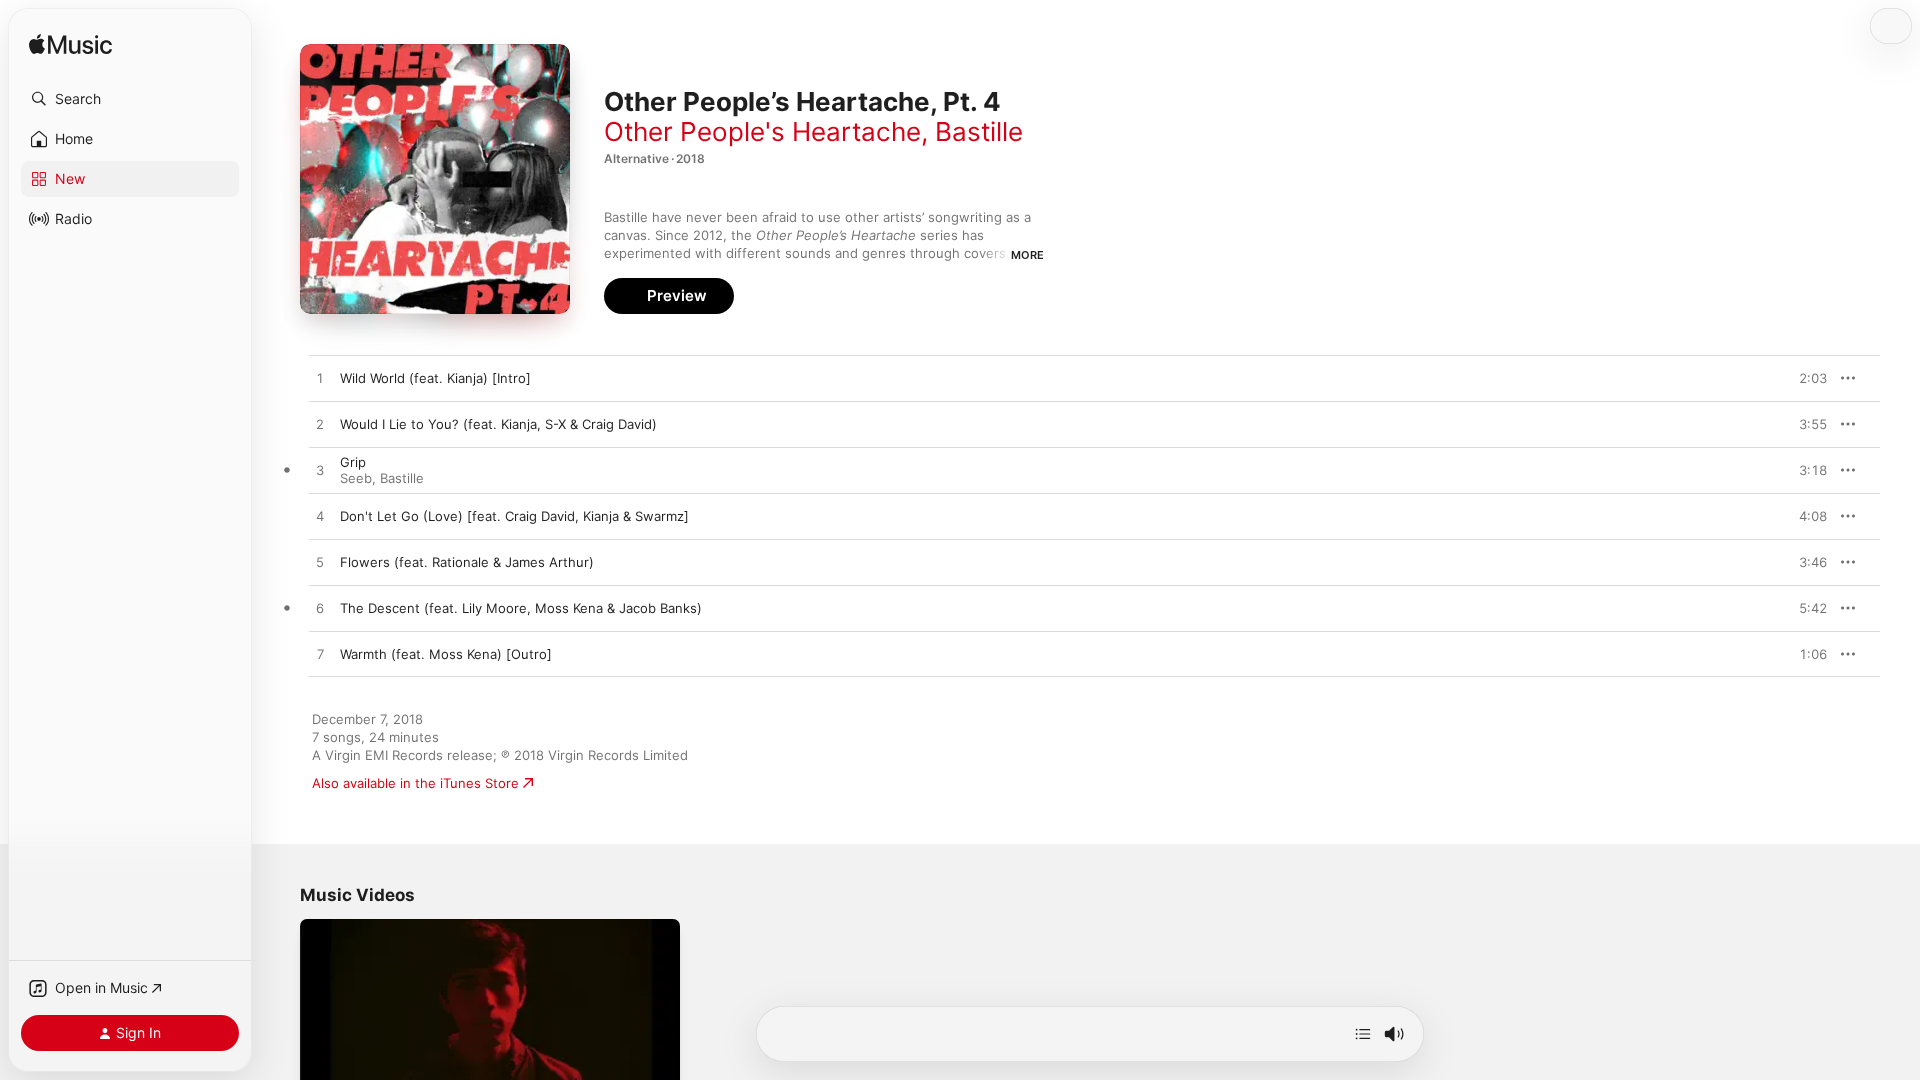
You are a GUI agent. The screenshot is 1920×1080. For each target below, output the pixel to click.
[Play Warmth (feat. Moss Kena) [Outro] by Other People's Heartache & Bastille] (320, 655)
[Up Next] (1363, 1034)
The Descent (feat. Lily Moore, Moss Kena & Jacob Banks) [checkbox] (521, 608)
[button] (130, 99)
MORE (1027, 255)
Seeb (356, 478)
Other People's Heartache (762, 131)
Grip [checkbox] (353, 462)
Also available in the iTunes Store (415, 783)
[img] (70, 45)
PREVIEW (1805, 378)
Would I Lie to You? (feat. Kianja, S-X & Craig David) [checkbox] (498, 424)
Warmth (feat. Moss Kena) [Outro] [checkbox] (446, 654)
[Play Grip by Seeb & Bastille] (320, 471)
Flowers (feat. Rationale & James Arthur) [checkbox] (467, 562)
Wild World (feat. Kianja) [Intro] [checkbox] (435, 378)
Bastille (979, 131)
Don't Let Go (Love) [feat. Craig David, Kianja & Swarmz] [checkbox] (514, 516)
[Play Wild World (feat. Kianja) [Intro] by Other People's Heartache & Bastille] (320, 379)
